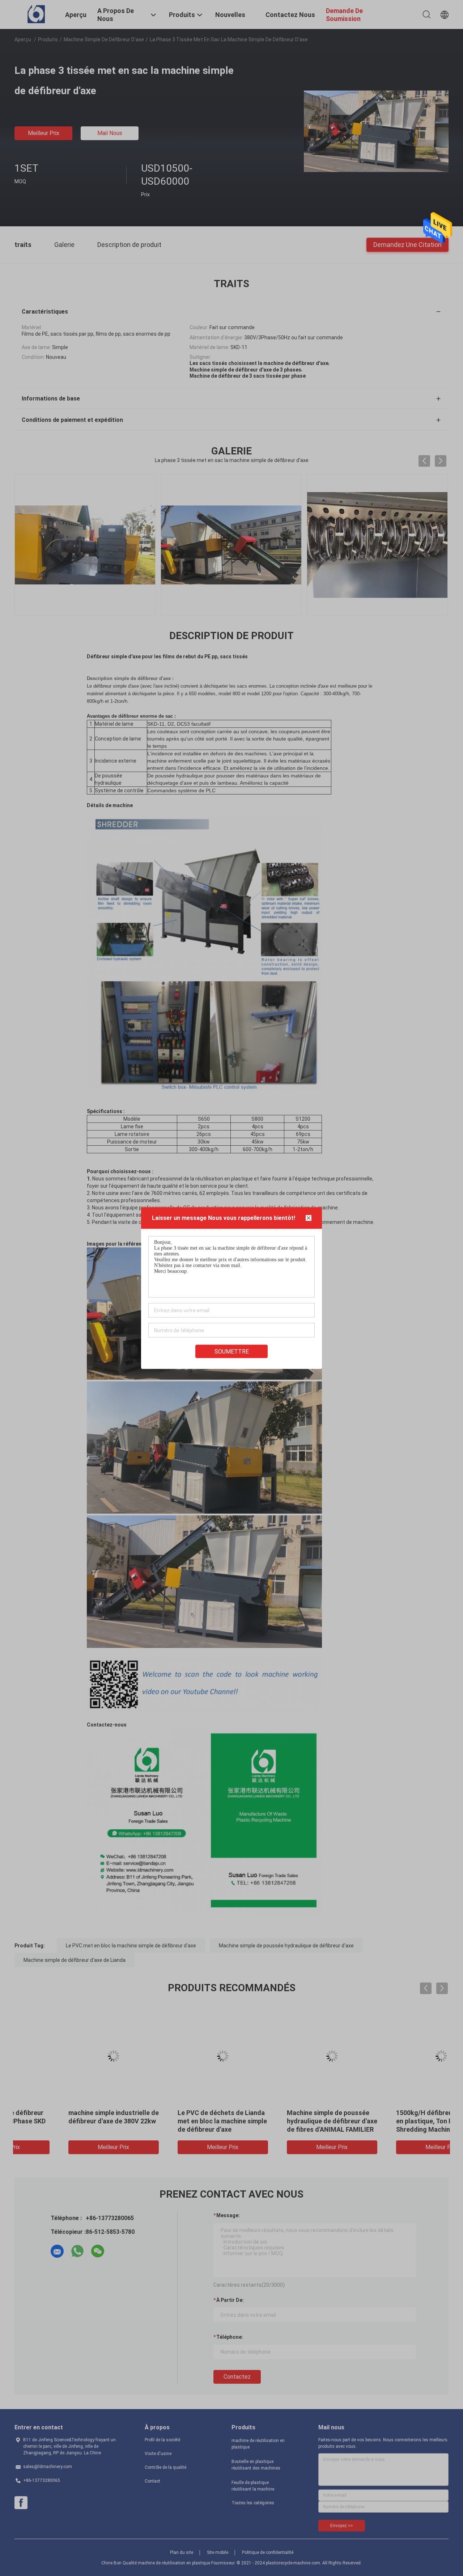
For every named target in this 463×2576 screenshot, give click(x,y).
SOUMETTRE (232, 1352)
